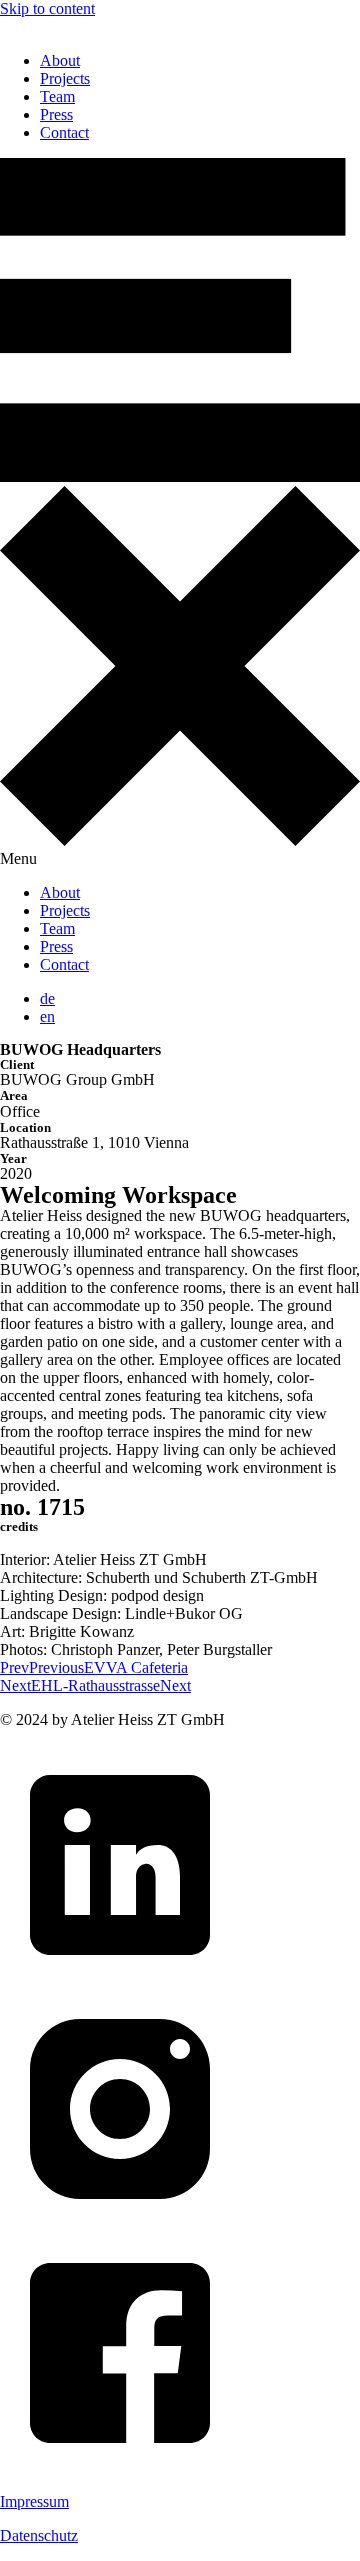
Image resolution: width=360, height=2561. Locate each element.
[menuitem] (47, 998)
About (60, 60)
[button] (180, 513)
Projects (65, 78)
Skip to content (47, 8)
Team (57, 96)
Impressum (34, 2501)
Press (56, 114)
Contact (64, 132)
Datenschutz (39, 2535)
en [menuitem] (47, 1016)
